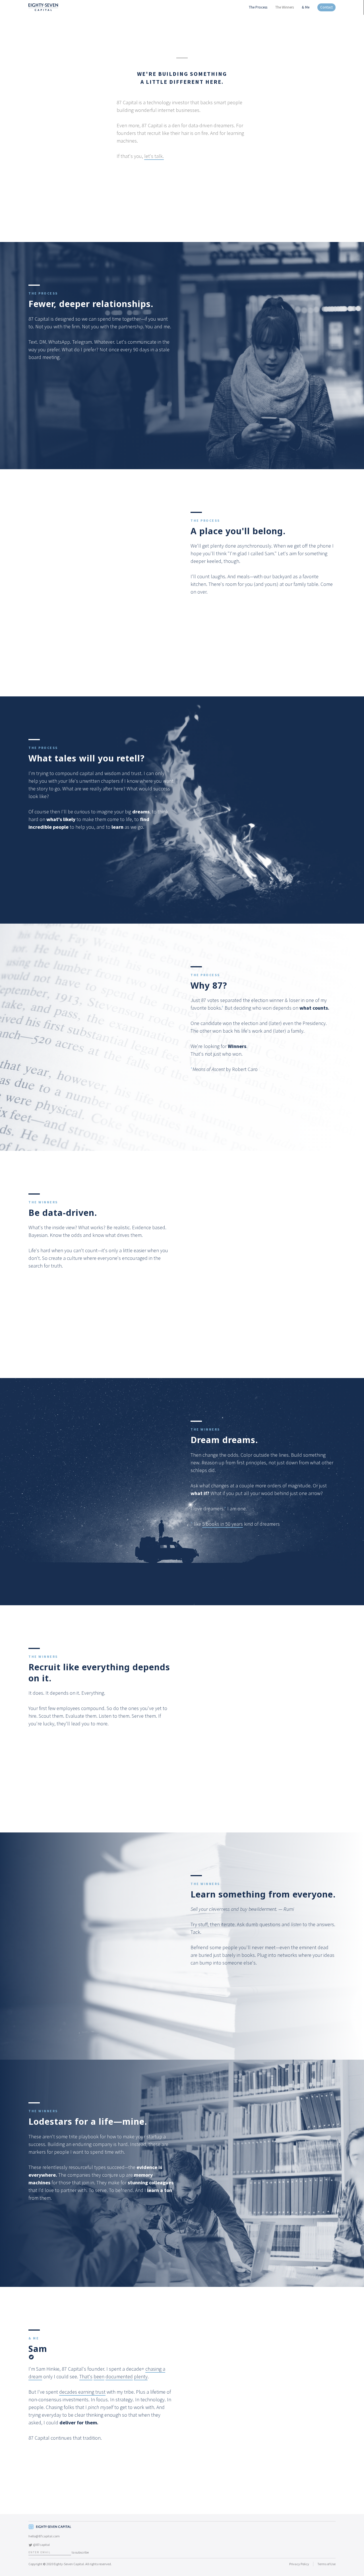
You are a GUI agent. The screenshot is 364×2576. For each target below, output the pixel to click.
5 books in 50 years (223, 1524)
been (99, 2376)
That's (86, 2376)
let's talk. (154, 156)
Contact (326, 7)
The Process (258, 7)
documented (119, 2376)
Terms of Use (326, 2564)
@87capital (41, 2545)
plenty (141, 2376)
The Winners (285, 7)
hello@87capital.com (44, 2536)
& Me (306, 7)
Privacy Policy (299, 2564)
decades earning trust (82, 2392)
